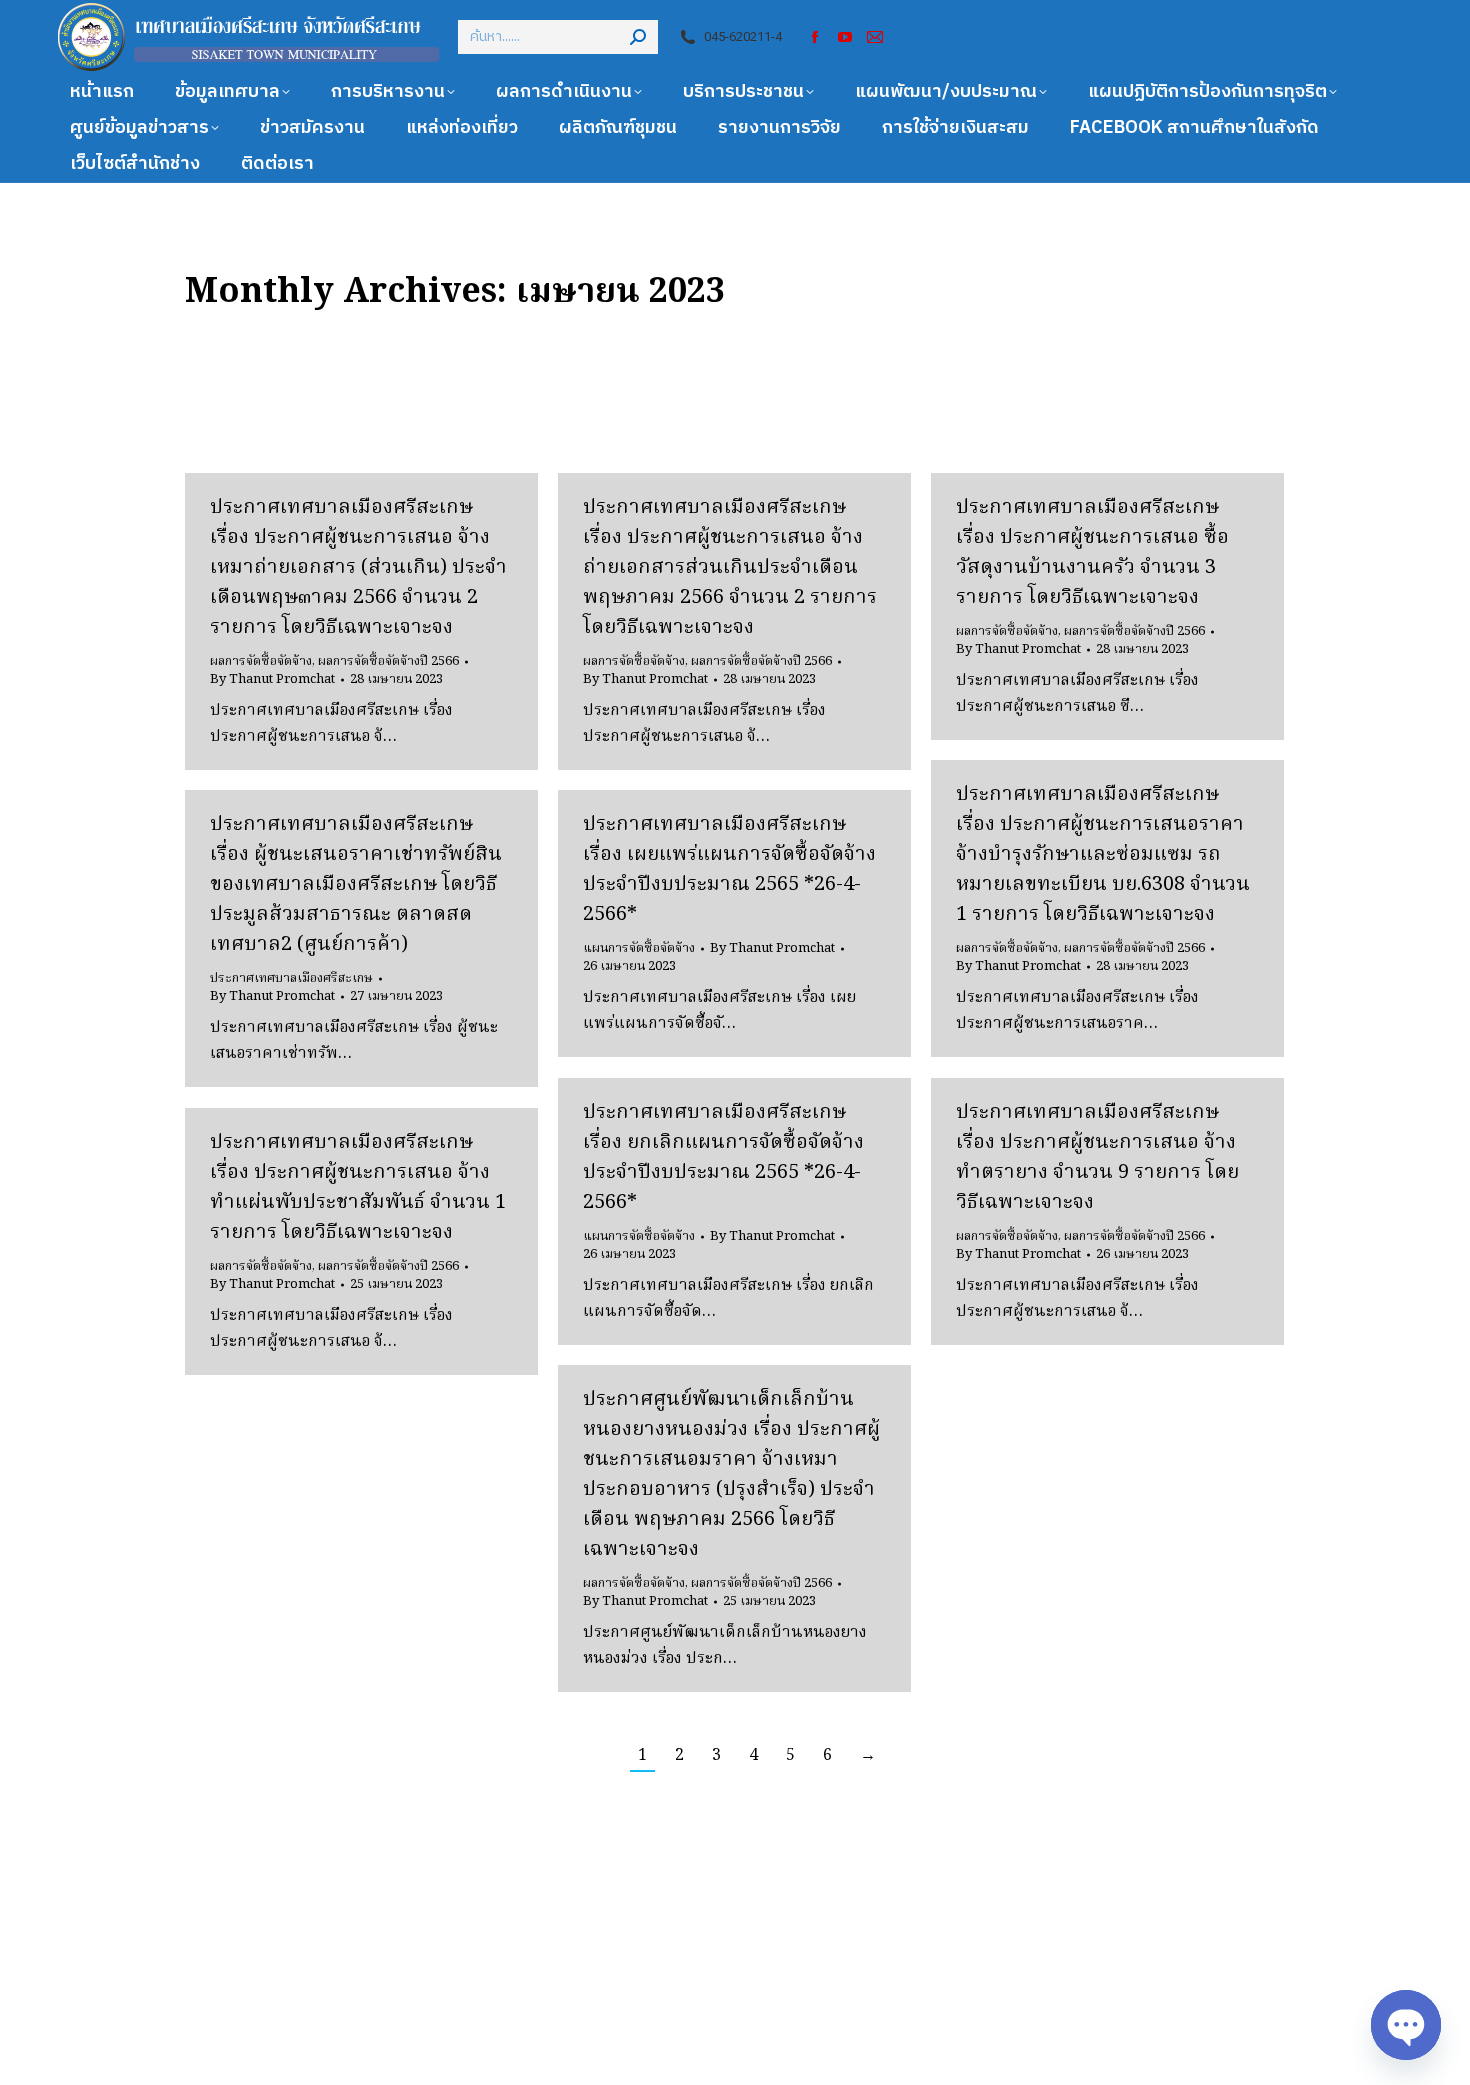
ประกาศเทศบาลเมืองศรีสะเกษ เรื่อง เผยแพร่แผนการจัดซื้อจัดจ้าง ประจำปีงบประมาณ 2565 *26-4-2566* (729, 870)
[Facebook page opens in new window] (815, 37)
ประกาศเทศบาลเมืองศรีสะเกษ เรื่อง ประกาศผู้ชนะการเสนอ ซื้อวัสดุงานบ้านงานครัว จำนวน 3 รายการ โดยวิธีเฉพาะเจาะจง (1092, 553)
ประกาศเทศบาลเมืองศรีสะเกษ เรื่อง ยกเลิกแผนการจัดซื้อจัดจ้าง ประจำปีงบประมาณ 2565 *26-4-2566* (723, 1158)
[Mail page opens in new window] (875, 37)
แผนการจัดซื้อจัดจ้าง (639, 948)
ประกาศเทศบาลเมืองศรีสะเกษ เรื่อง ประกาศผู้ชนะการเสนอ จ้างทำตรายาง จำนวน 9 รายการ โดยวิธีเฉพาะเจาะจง (1097, 1158)
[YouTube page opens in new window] (845, 37)
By (272, 680)
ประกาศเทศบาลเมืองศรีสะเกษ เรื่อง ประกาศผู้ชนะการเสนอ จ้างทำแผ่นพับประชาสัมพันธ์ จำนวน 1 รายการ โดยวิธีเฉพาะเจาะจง (358, 1188)
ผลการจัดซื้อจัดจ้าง (261, 661)
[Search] (638, 37)
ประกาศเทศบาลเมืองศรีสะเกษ (291, 978)
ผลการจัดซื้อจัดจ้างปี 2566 (388, 661)
